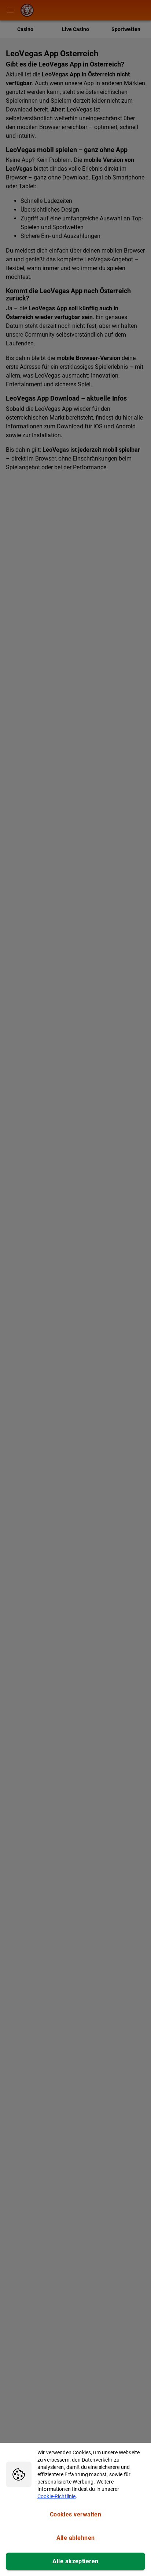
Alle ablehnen (76, 2538)
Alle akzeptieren (75, 2561)
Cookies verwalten (76, 2514)
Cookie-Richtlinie (57, 2496)
